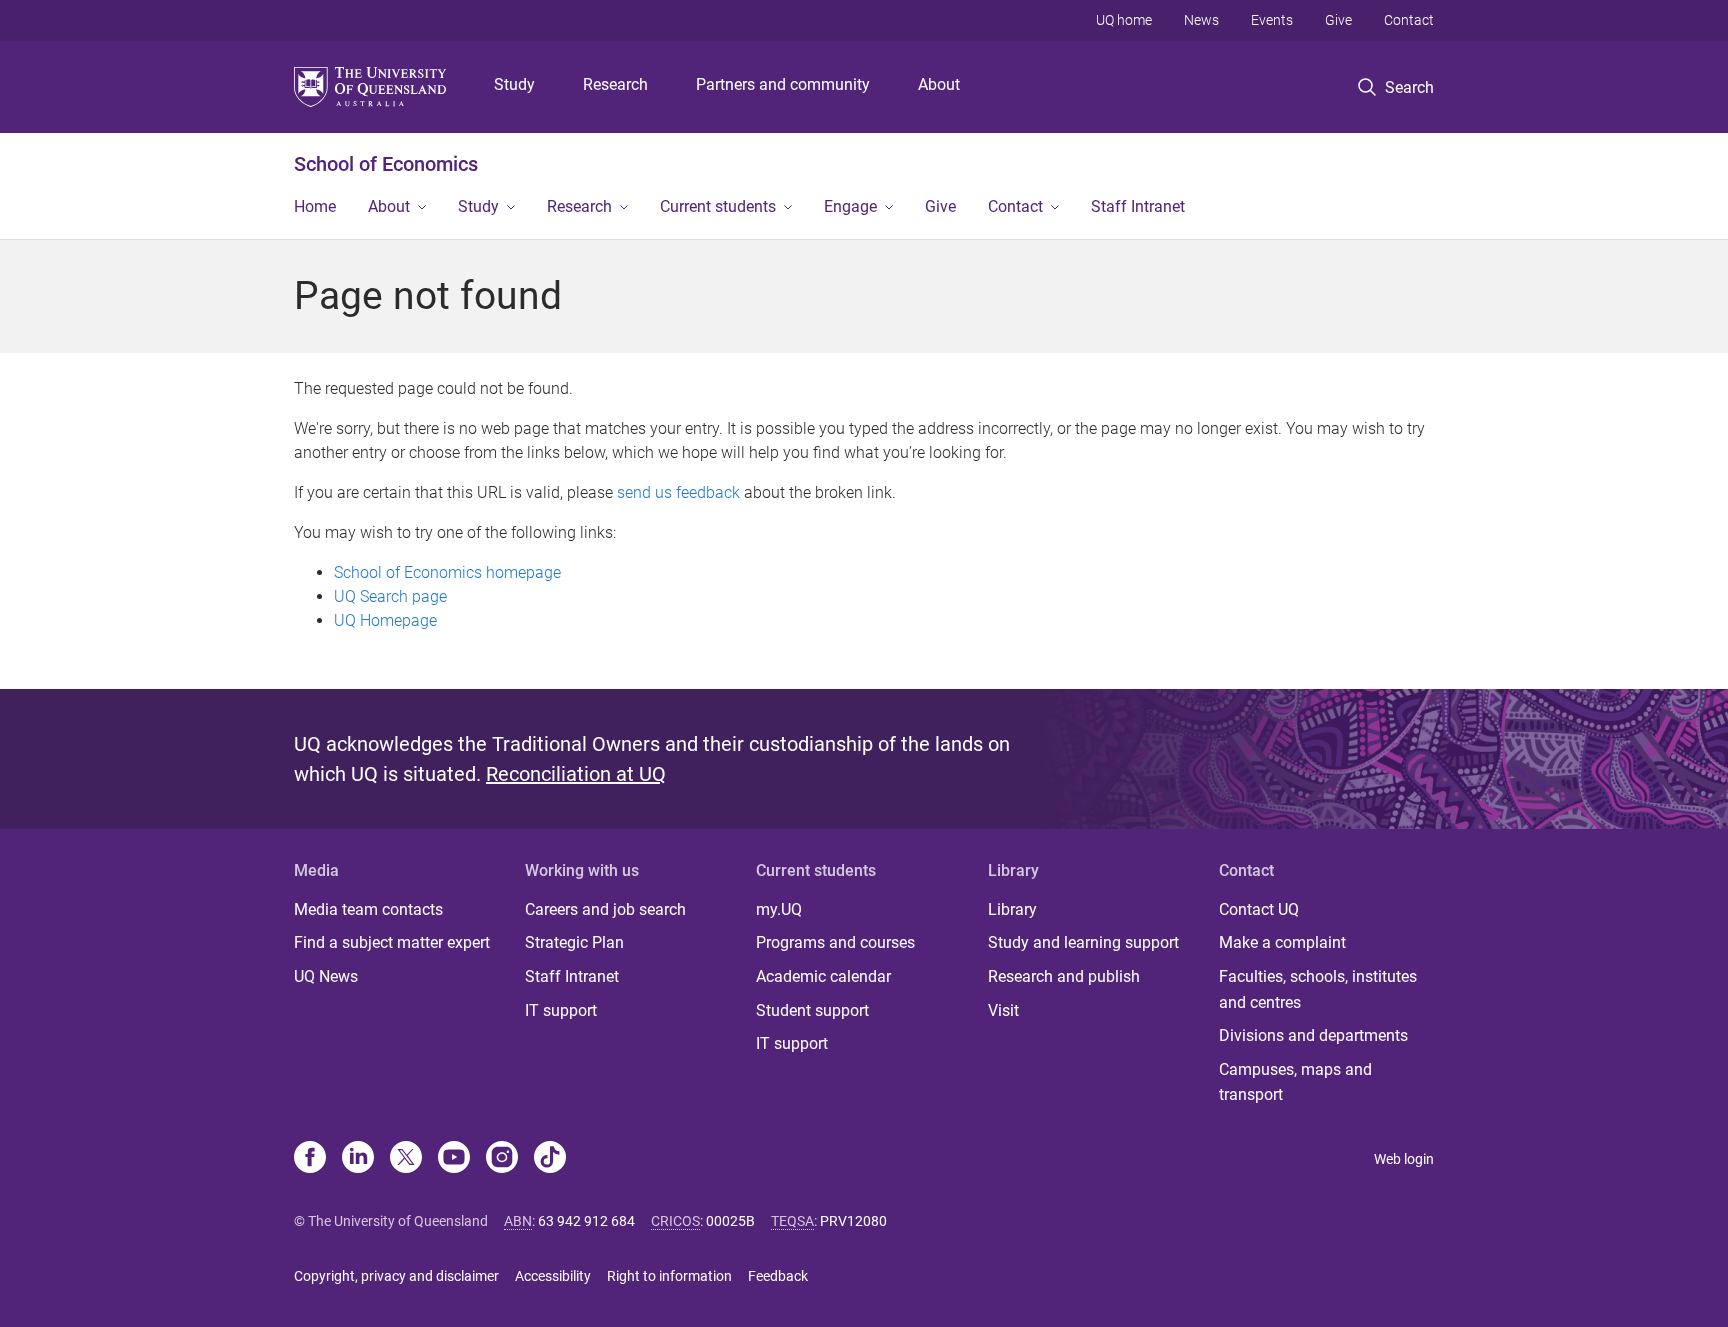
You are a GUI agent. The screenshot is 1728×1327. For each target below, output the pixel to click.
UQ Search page (390, 596)
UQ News (326, 976)
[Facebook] (310, 1159)
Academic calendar (823, 976)
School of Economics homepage (447, 572)
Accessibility (553, 1276)
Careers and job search (605, 909)
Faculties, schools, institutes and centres (1318, 989)
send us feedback (678, 492)
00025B (730, 1221)
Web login (1404, 1159)
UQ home (1124, 20)
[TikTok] (550, 1159)
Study (514, 84)
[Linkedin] (358, 1159)
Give (1338, 20)
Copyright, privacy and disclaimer (396, 1276)
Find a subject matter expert (392, 942)
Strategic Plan (574, 942)
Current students (718, 206)
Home (315, 206)
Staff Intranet (1138, 206)
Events (1272, 20)
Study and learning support (1083, 942)
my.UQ (779, 909)
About (939, 84)
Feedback (778, 1276)
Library (1012, 909)
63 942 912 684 (586, 1221)
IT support (561, 1010)
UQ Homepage (385, 620)
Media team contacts (368, 909)
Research (615, 84)
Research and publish (1064, 976)
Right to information (669, 1276)
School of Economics (386, 164)
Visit (1003, 1010)
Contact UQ (1259, 909)
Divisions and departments (1313, 1035)
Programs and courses (835, 942)
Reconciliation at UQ (576, 774)
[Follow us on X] (406, 1159)
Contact (1409, 20)
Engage (850, 206)
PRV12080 (853, 1221)
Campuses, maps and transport (1295, 1082)
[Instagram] (502, 1159)
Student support (812, 1010)
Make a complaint (1282, 942)
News (1201, 20)
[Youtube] (454, 1159)
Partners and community (783, 84)
